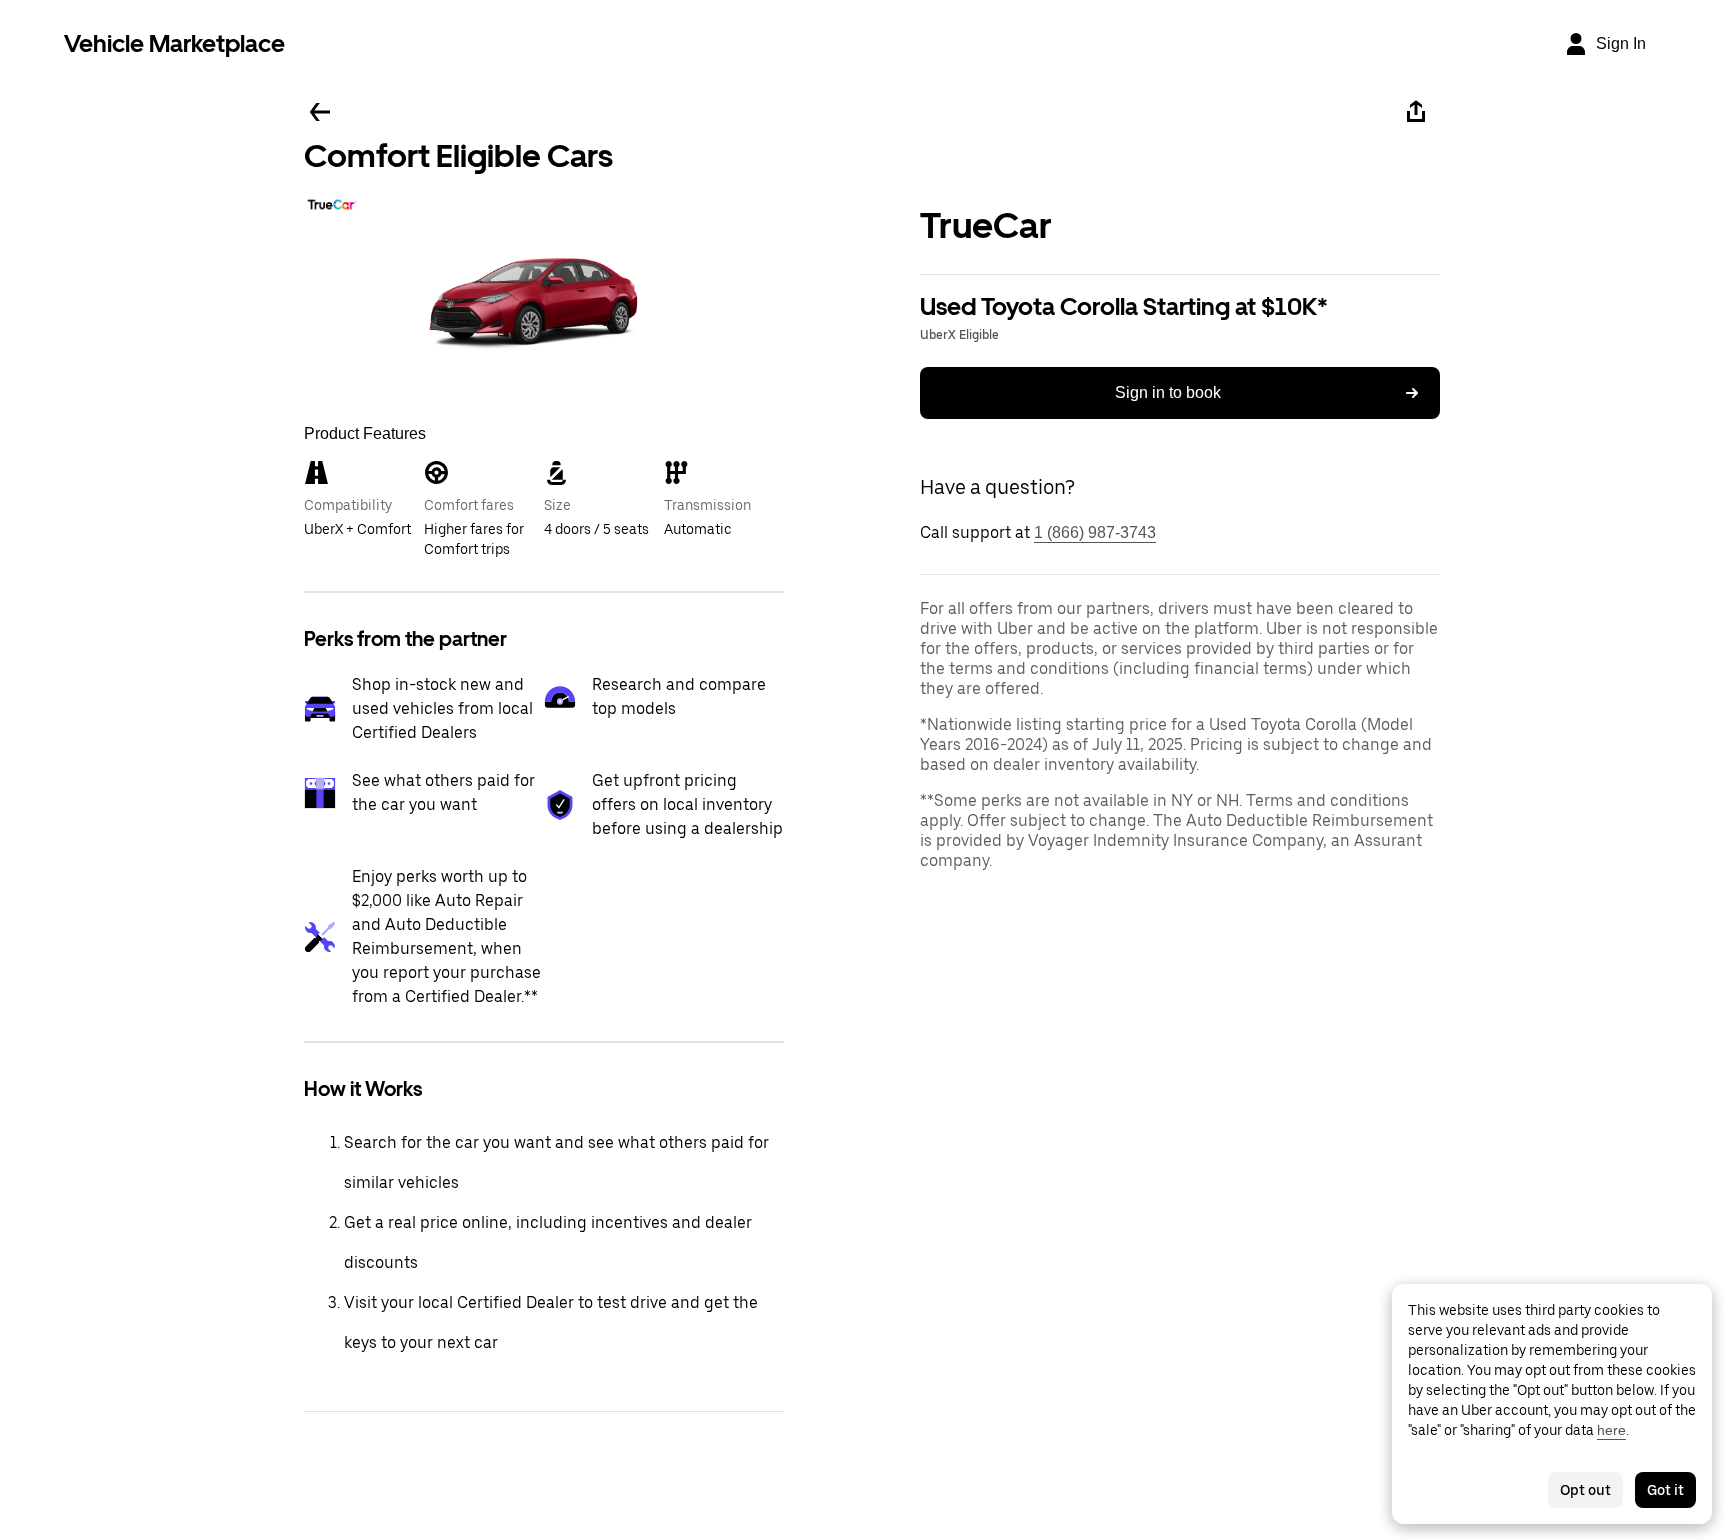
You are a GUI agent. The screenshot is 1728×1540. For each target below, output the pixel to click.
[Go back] (320, 112)
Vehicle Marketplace (174, 43)
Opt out (1585, 1490)
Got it (1665, 1490)
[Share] (1416, 112)
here (1611, 1430)
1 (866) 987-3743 (1095, 532)
